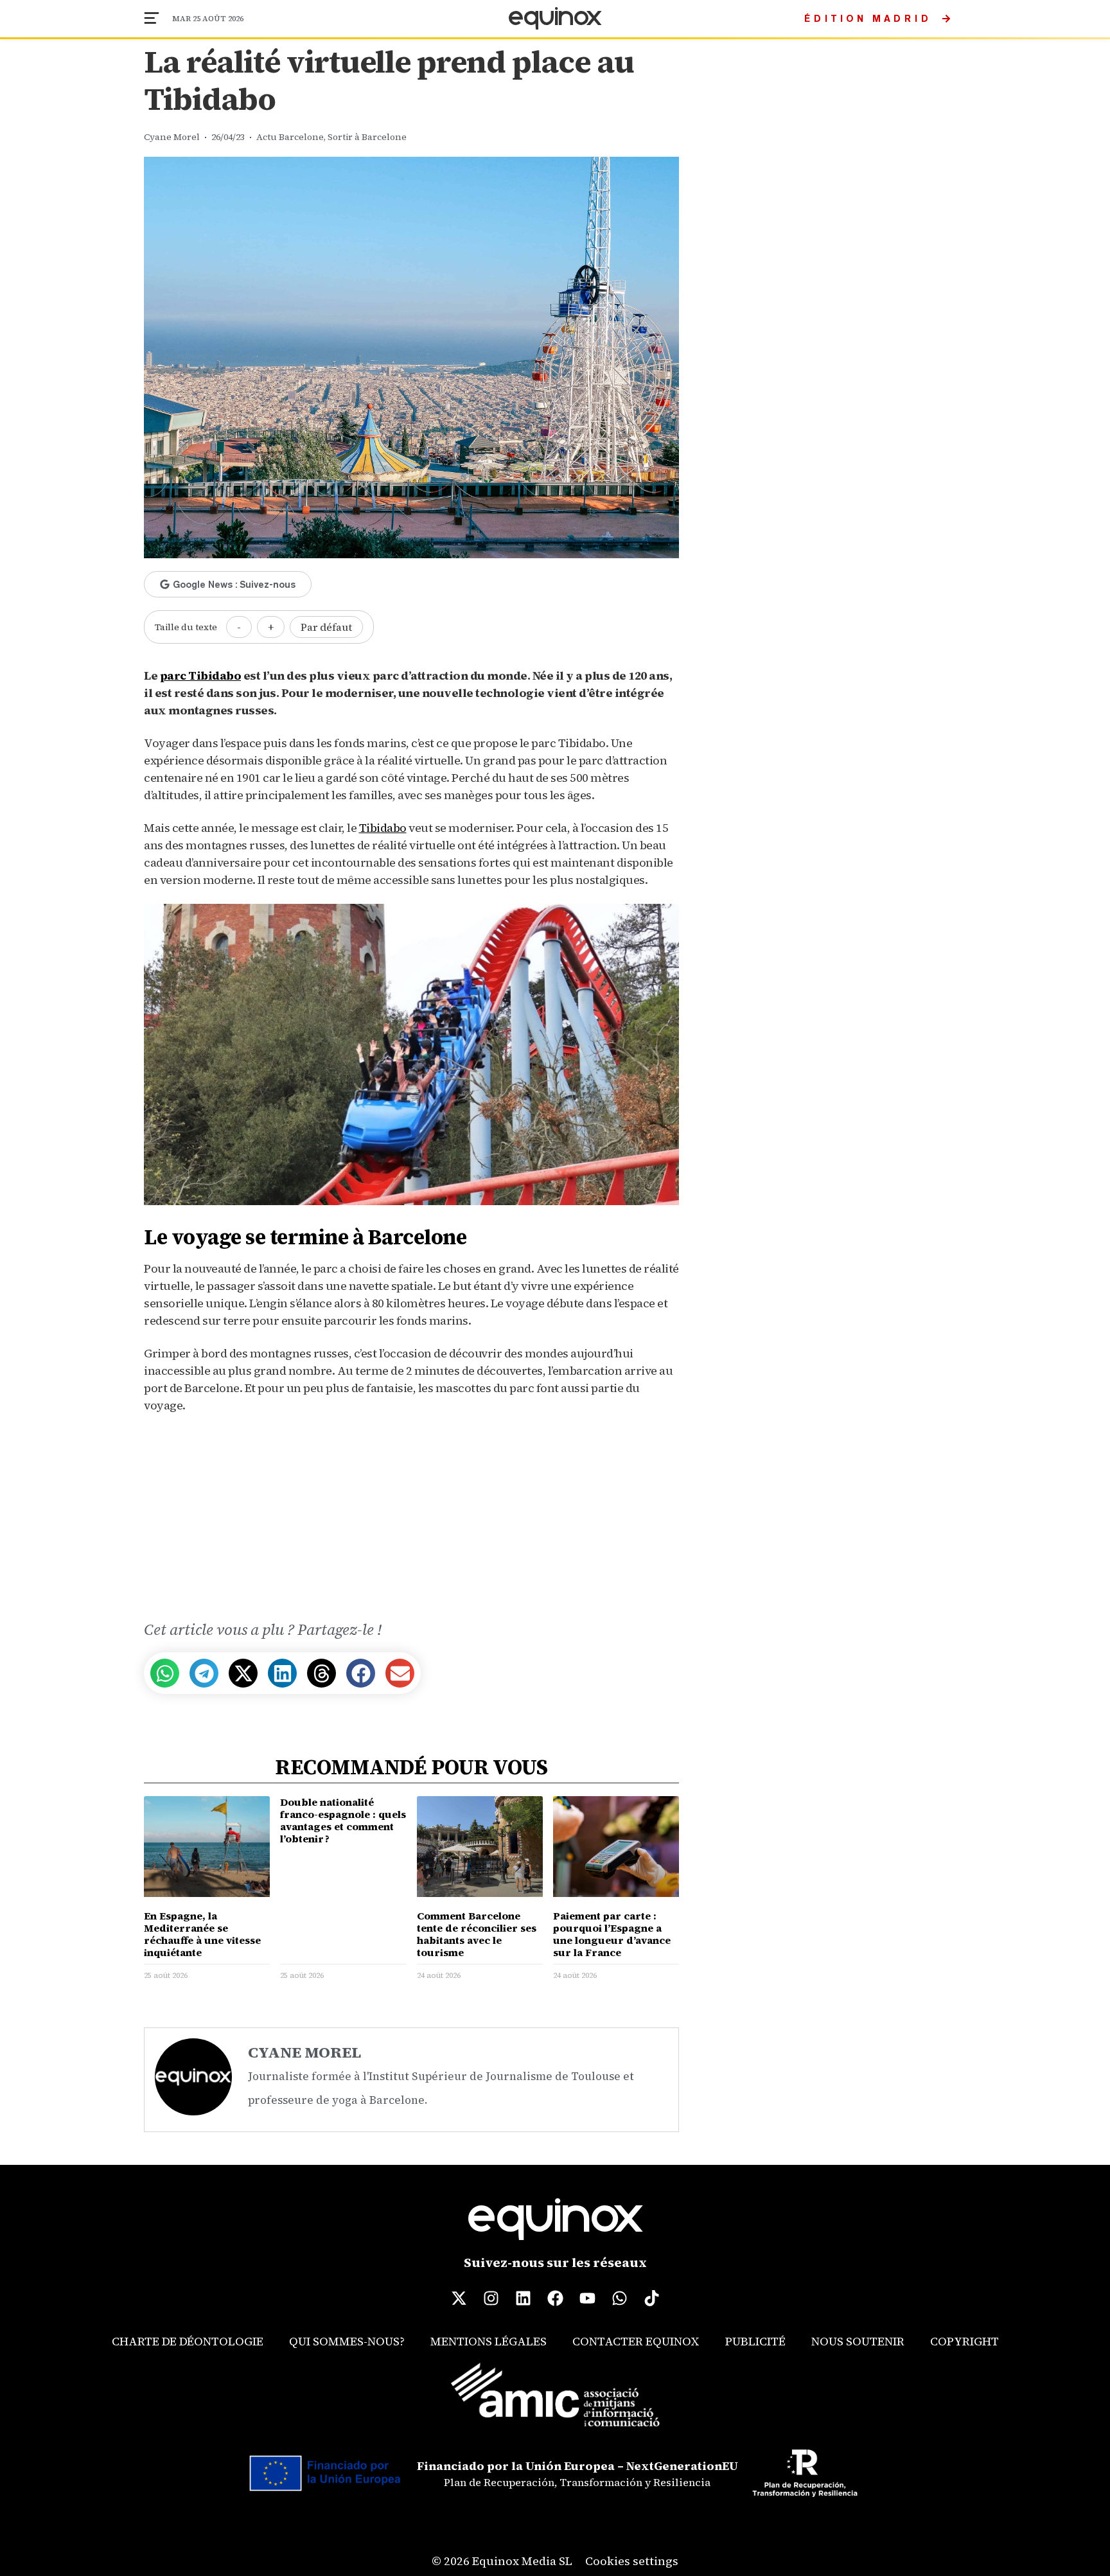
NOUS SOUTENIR (858, 2341)
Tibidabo (383, 828)
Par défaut (326, 627)
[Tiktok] (651, 2298)
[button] (165, 1673)
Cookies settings (632, 2561)
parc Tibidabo (201, 675)
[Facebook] (555, 2298)
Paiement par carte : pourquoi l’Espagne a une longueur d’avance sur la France (612, 1934)
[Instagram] (491, 2298)
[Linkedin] (523, 2298)
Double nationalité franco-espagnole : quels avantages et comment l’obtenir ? (343, 1821)
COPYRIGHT (965, 2341)
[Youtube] (587, 2298)
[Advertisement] (411, 1519)
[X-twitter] (459, 2298)
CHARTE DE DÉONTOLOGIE (188, 2341)
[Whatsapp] (619, 2298)
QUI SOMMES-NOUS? (347, 2341)
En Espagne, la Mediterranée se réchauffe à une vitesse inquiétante (202, 1934)
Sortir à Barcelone (367, 137)
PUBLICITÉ (755, 2341)
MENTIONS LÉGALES (489, 2341)
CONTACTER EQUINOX (636, 2341)
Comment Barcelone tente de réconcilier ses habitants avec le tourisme (477, 1934)
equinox (555, 19)
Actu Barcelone (290, 137)
